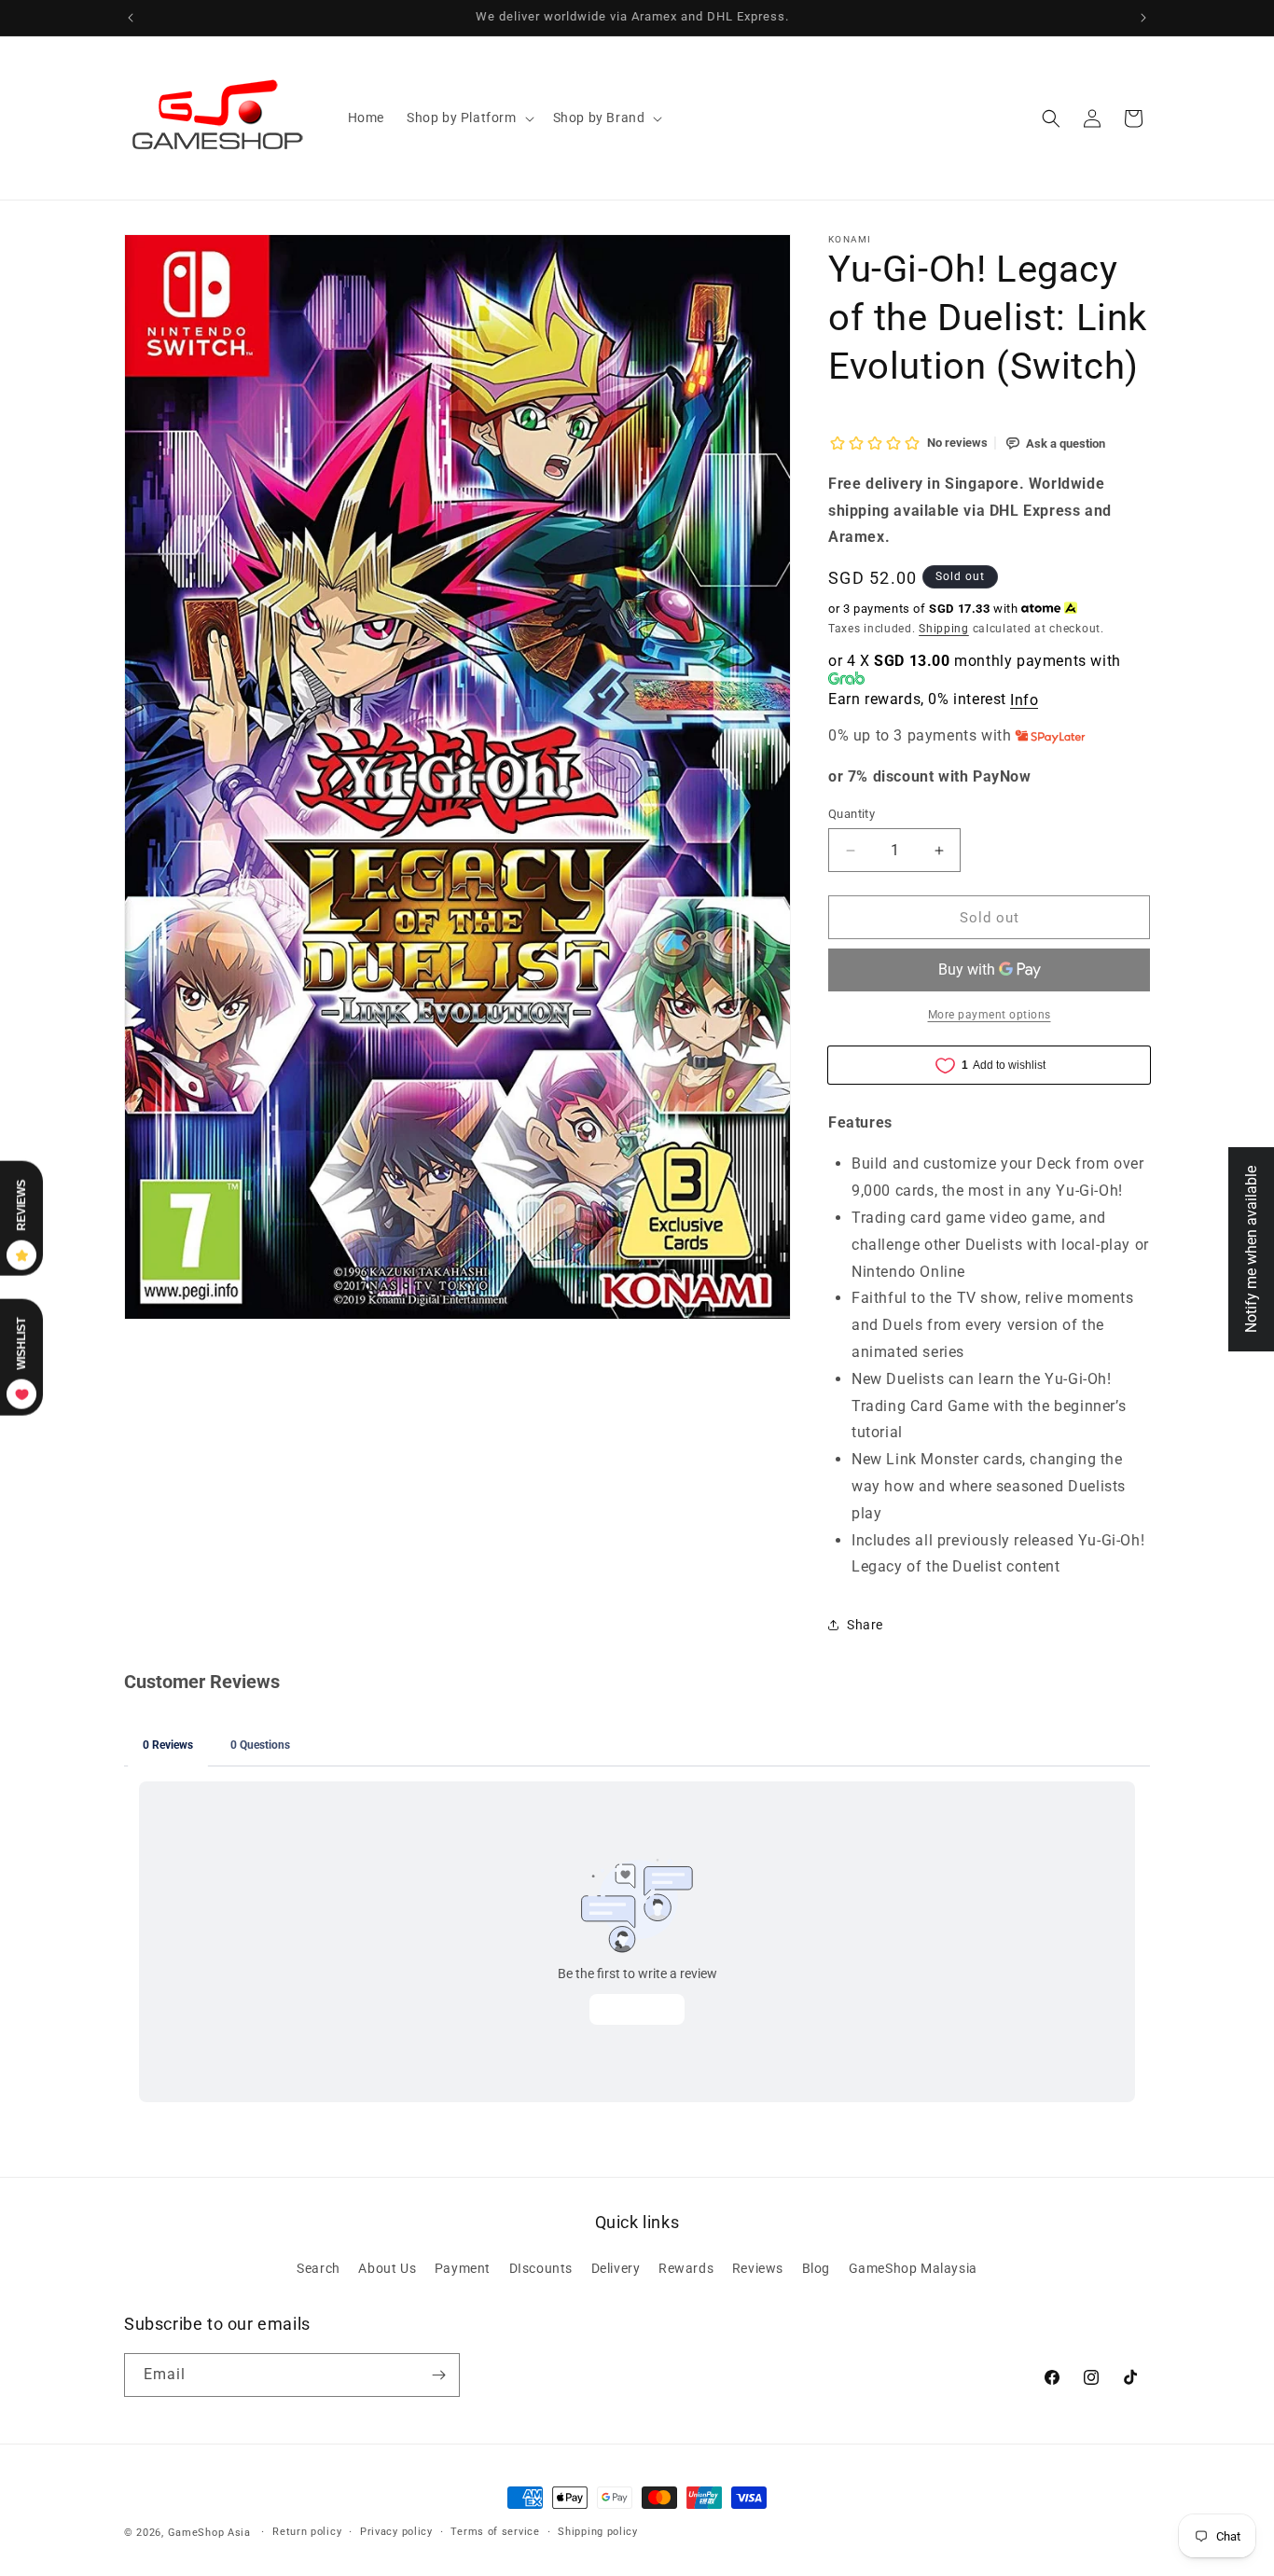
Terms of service (495, 2532)
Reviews (758, 2268)
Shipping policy (598, 2532)
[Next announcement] (1143, 18)
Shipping (944, 629)
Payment (463, 2268)
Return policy (307, 2532)
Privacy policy (396, 2532)
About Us (387, 2268)
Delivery (616, 2268)
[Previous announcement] (131, 18)
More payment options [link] (990, 1015)
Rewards (686, 2268)
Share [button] (865, 1625)
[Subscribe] (438, 2375)
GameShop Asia (209, 2533)
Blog (816, 2268)
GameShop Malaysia (913, 2268)
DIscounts (541, 2268)
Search (318, 2268)
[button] (469, 118)
